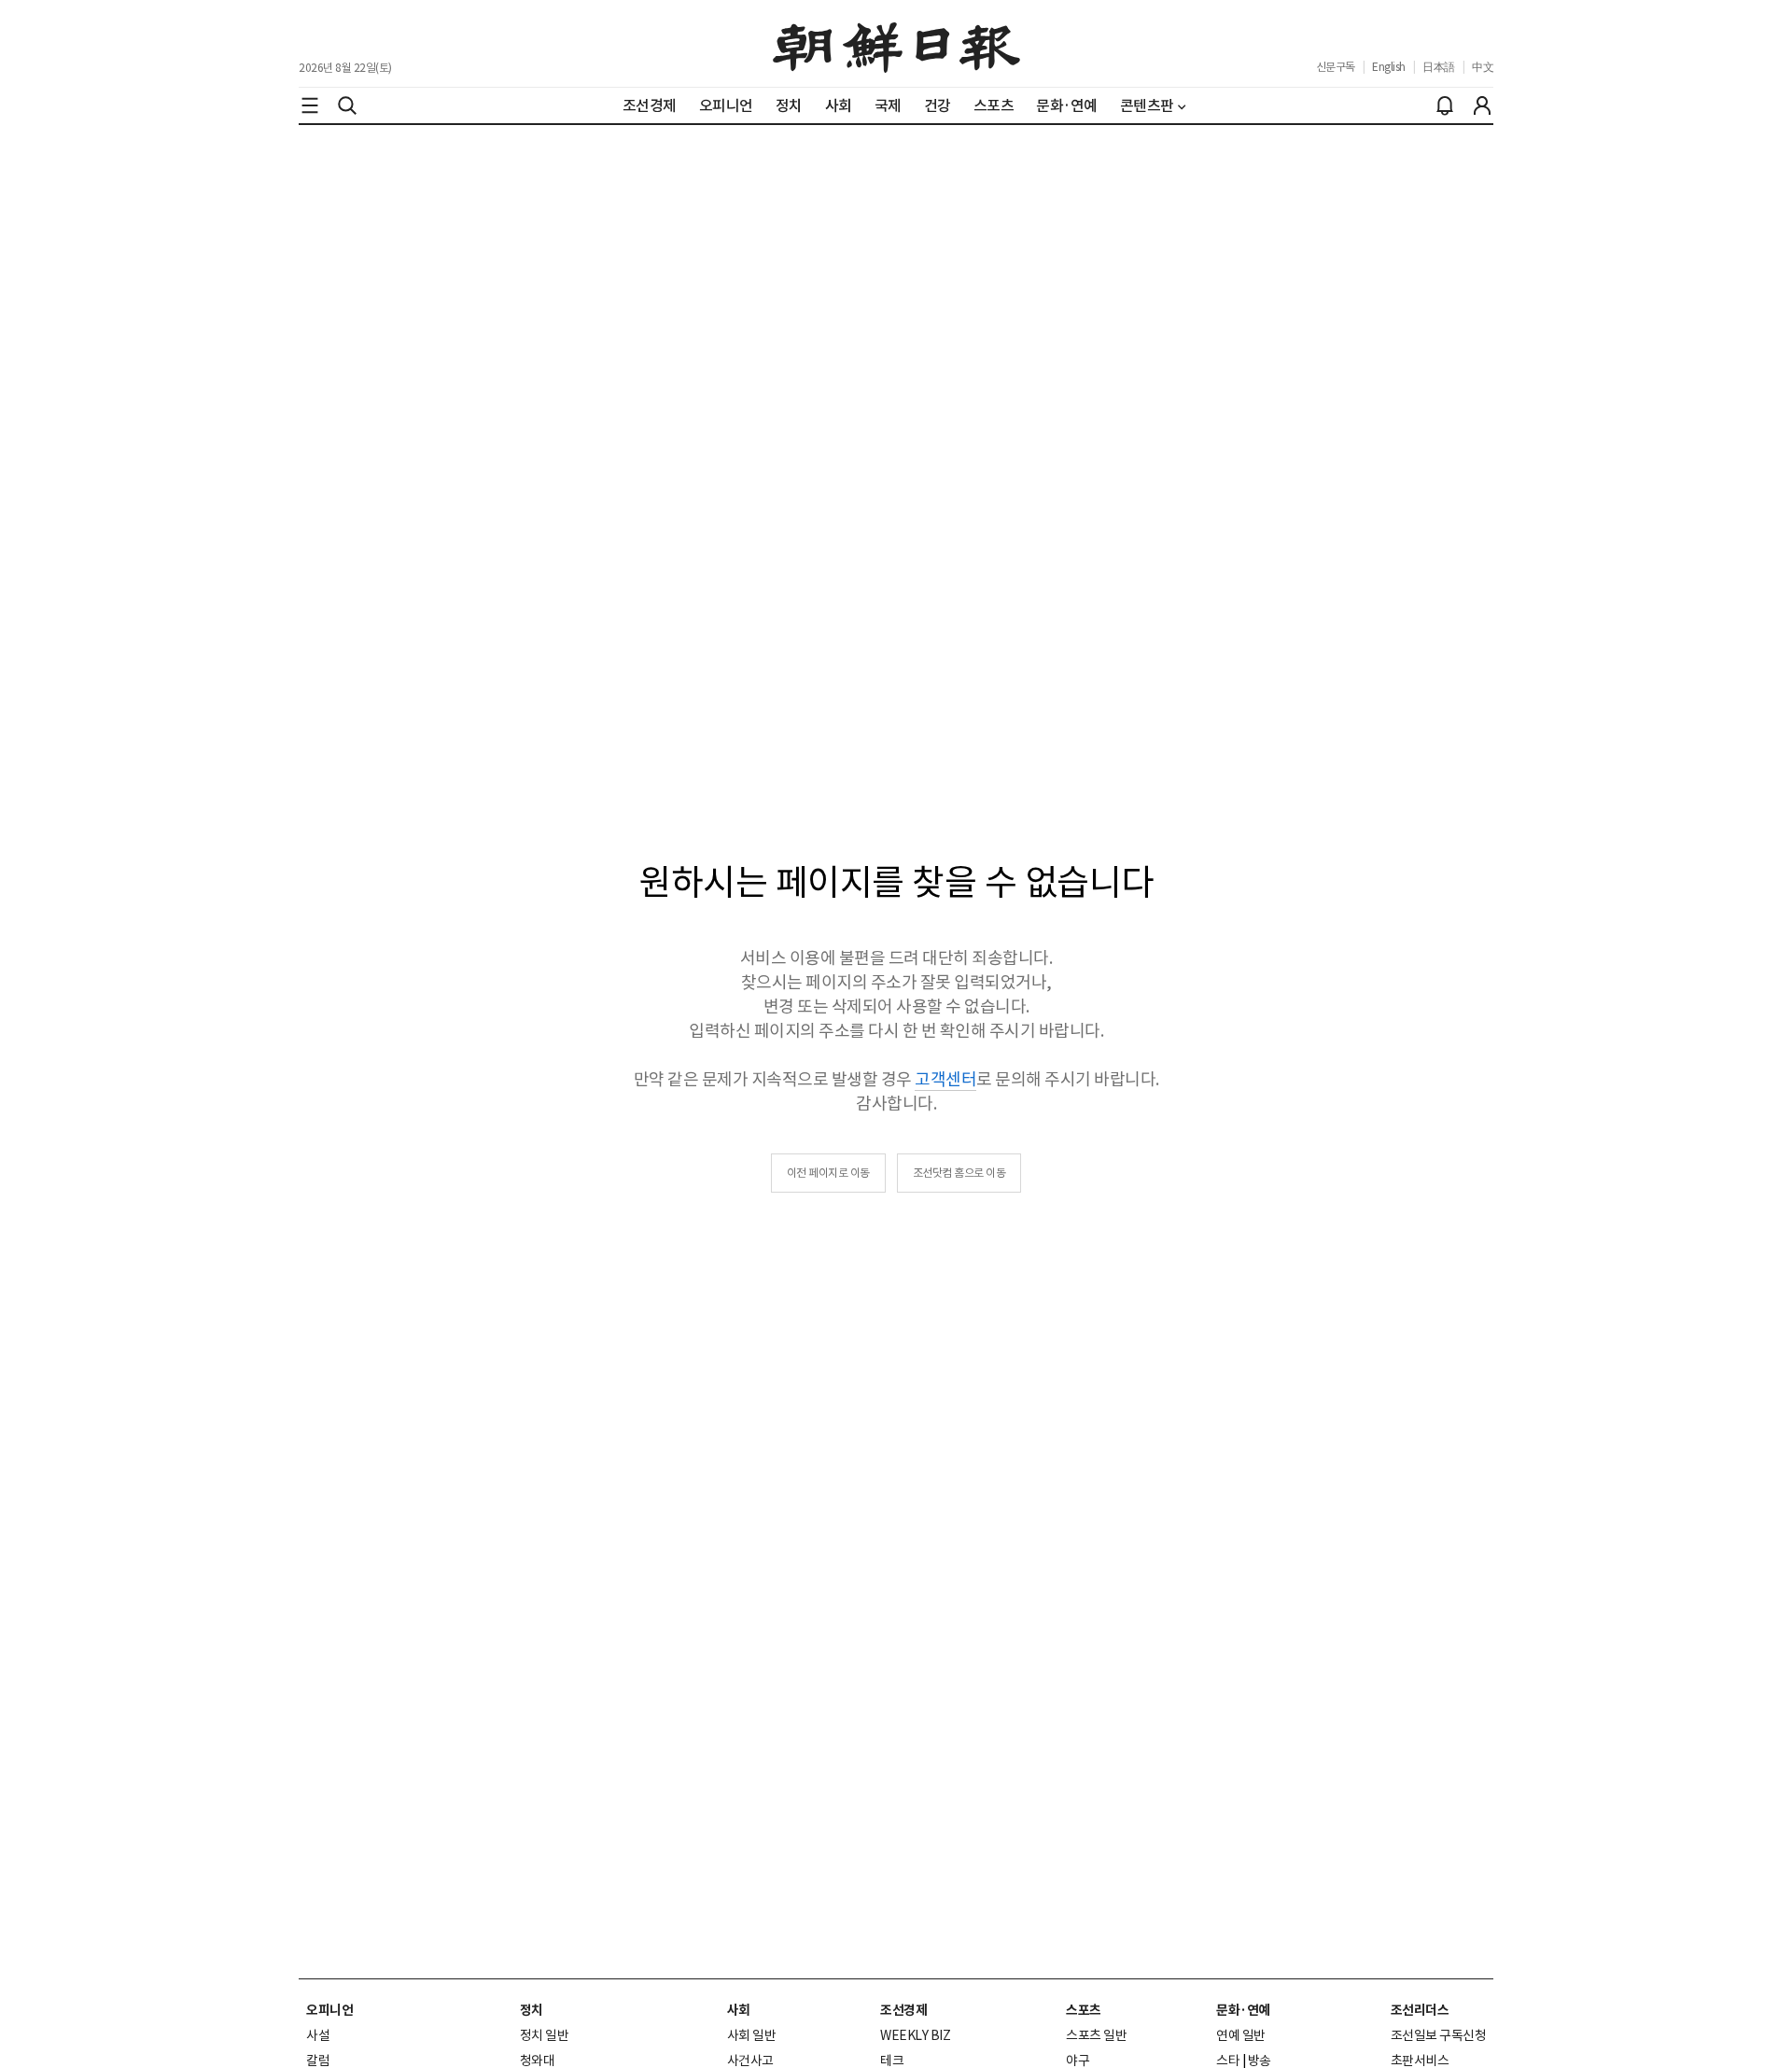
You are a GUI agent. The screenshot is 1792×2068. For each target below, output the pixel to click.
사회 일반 (752, 2035)
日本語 (1439, 67)
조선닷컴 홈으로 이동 (959, 1173)
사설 (318, 2035)
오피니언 (329, 2010)
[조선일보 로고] (896, 44)
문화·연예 (1243, 2010)
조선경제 (903, 2010)
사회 (739, 2010)
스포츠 (1084, 2010)
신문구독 (1336, 67)
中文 (1483, 67)
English (1389, 67)
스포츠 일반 (1096, 2035)
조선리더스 (1420, 2010)
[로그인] (1482, 105)
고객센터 (945, 1079)
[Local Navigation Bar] (310, 105)
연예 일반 (1241, 2035)
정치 (532, 2010)
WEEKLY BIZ (915, 2035)
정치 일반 (545, 2035)
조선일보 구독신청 (1439, 2035)
